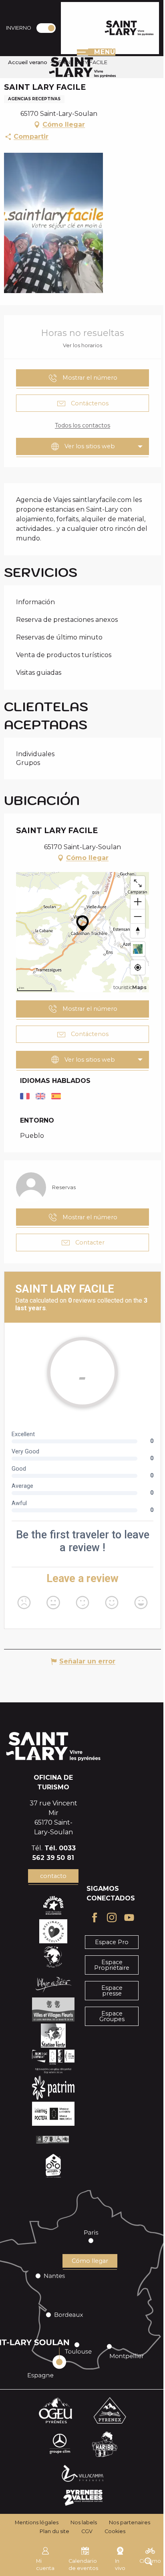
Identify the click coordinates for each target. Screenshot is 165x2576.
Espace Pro (112, 1942)
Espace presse (112, 1991)
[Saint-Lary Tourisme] (129, 28)
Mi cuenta (45, 2565)
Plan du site (54, 2531)
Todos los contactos (82, 425)
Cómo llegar (90, 2261)
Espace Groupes (112, 2016)
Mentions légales (37, 2522)
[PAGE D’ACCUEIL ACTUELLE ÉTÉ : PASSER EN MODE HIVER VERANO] (46, 28)
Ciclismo (150, 2561)
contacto (53, 1876)
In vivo (120, 2565)
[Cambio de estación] (49, 28)
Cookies (115, 2531)
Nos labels (84, 2522)
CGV (87, 2531)
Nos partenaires (130, 2522)
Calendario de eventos (83, 2565)
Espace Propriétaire (112, 1965)
